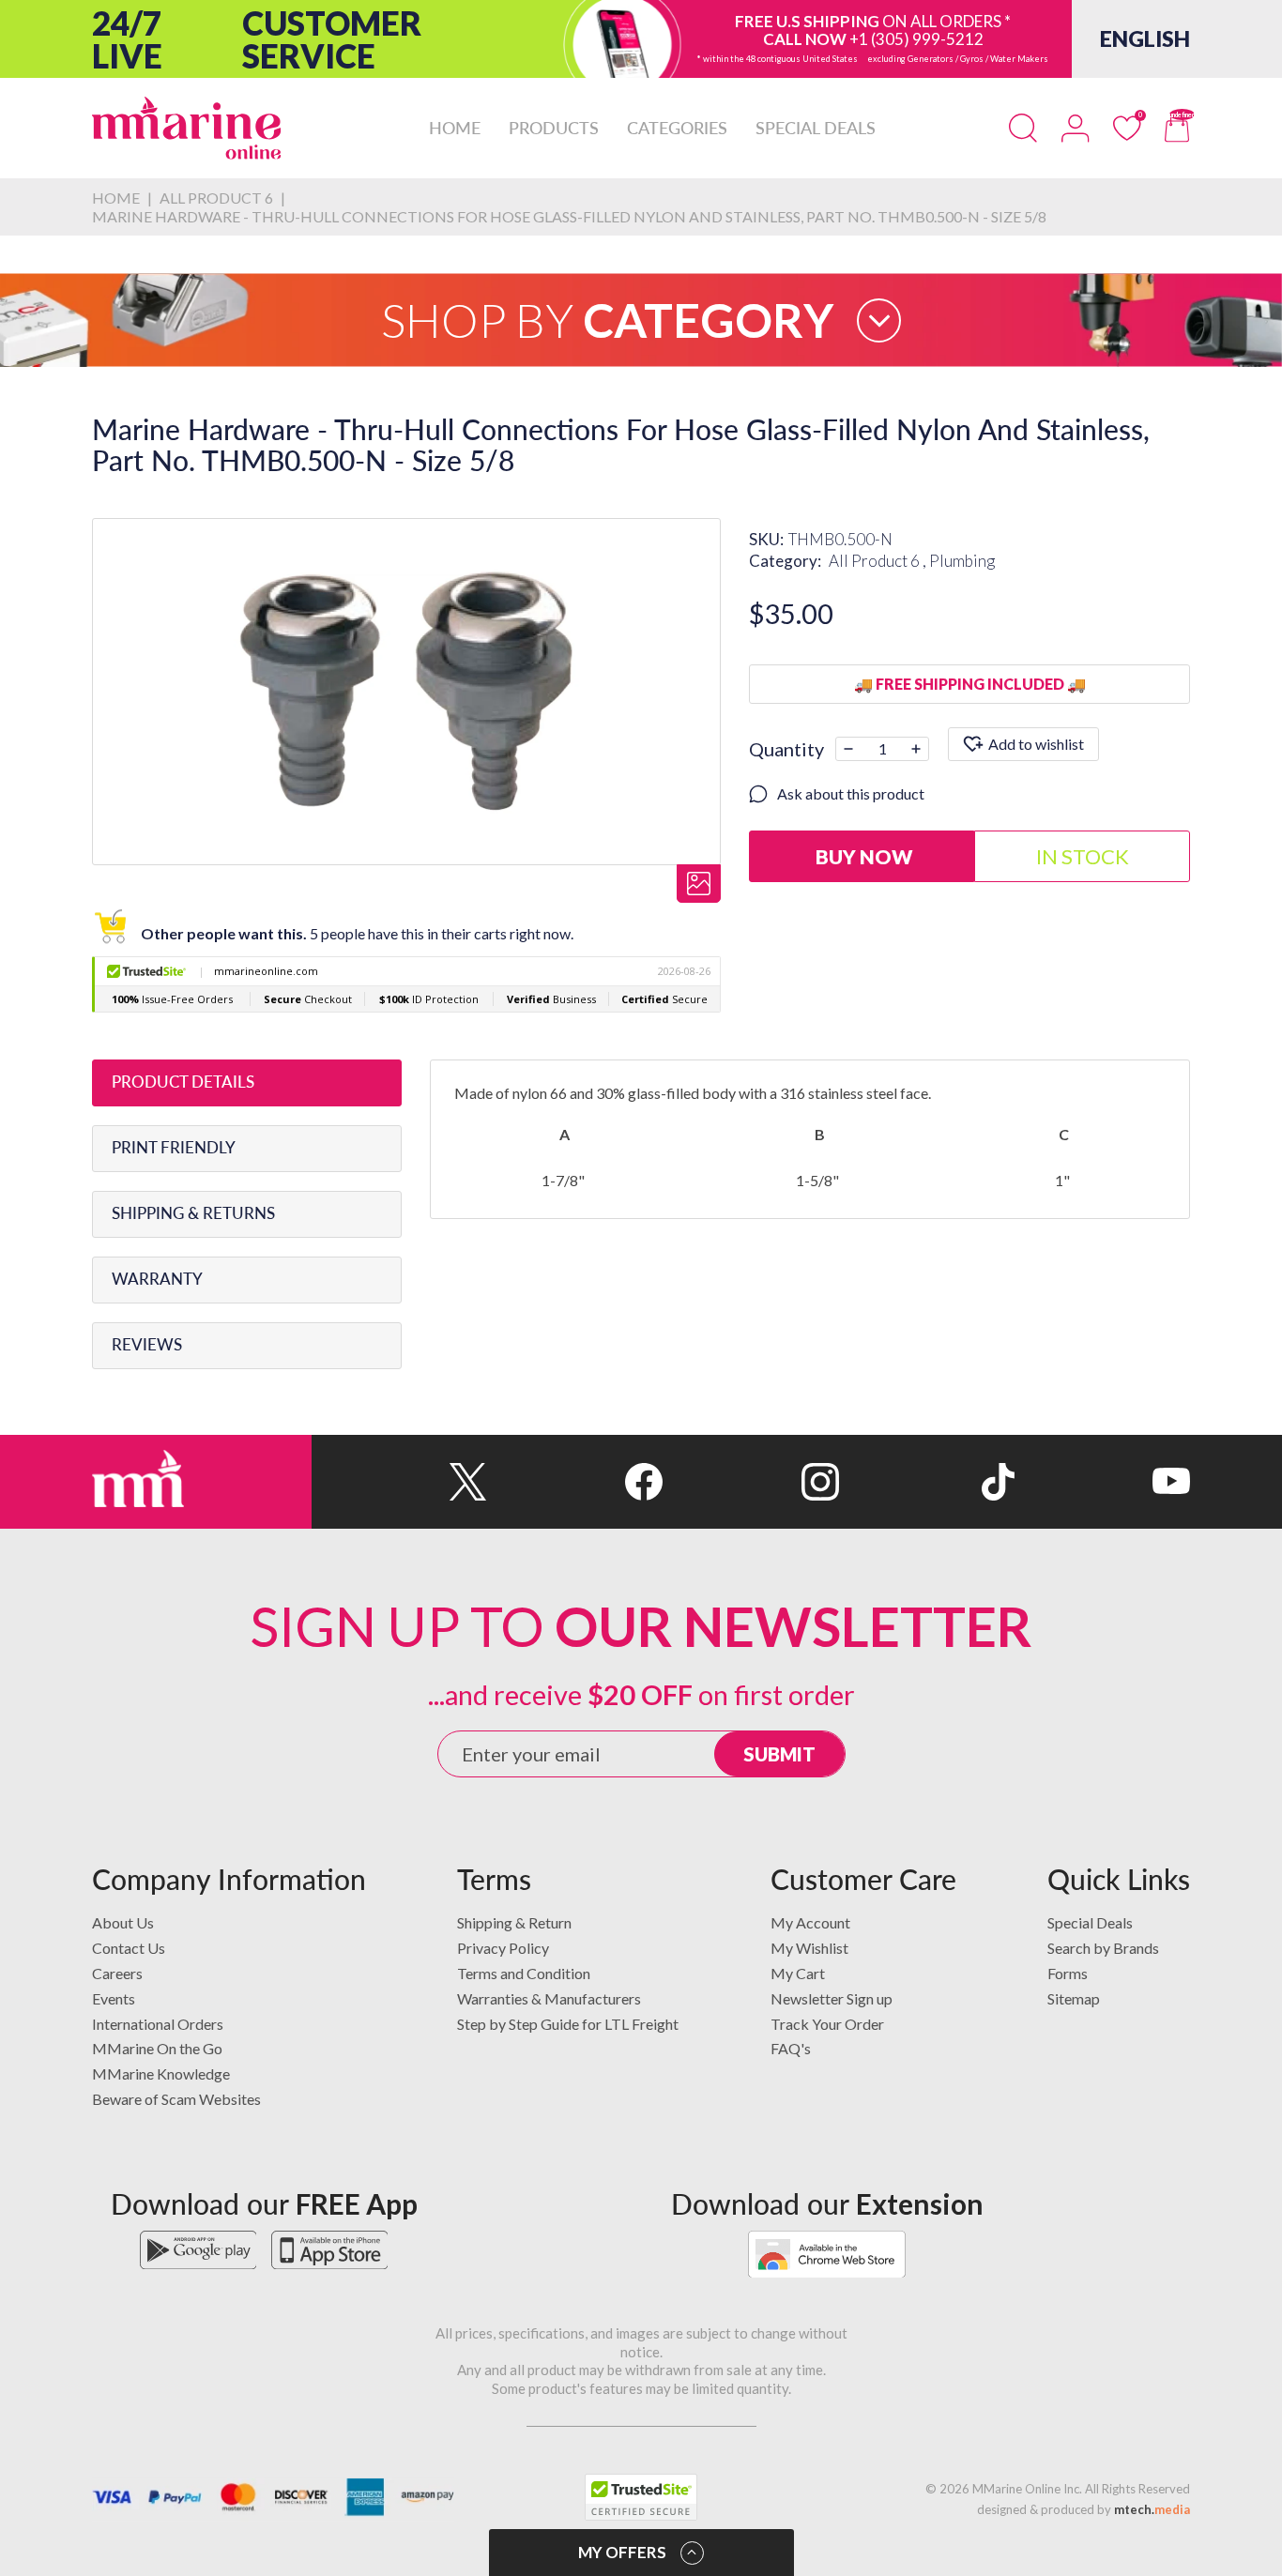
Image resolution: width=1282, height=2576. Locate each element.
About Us (123, 1922)
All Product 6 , (879, 561)
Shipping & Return (514, 1922)
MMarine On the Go (157, 2048)
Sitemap (1074, 1998)
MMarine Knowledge (161, 2073)
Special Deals (1090, 1922)
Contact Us (129, 1948)
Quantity (786, 749)
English (1145, 38)
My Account (810, 1922)
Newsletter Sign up (832, 1998)
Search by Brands (1103, 1948)
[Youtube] (1102, 1482)
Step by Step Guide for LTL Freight (568, 2024)
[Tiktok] (927, 1482)
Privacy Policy (503, 1948)
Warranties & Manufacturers (549, 1998)
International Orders (158, 2024)
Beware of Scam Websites (176, 2099)
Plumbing (962, 561)
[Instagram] (750, 1482)
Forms (1068, 1973)
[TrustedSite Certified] (641, 2497)
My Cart (798, 1973)
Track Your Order (827, 2024)
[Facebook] (575, 1482)
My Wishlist (809, 1948)
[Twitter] (399, 1482)
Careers (117, 1973)
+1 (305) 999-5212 (916, 39)
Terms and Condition (524, 1973)
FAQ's (791, 2048)
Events (114, 1998)
